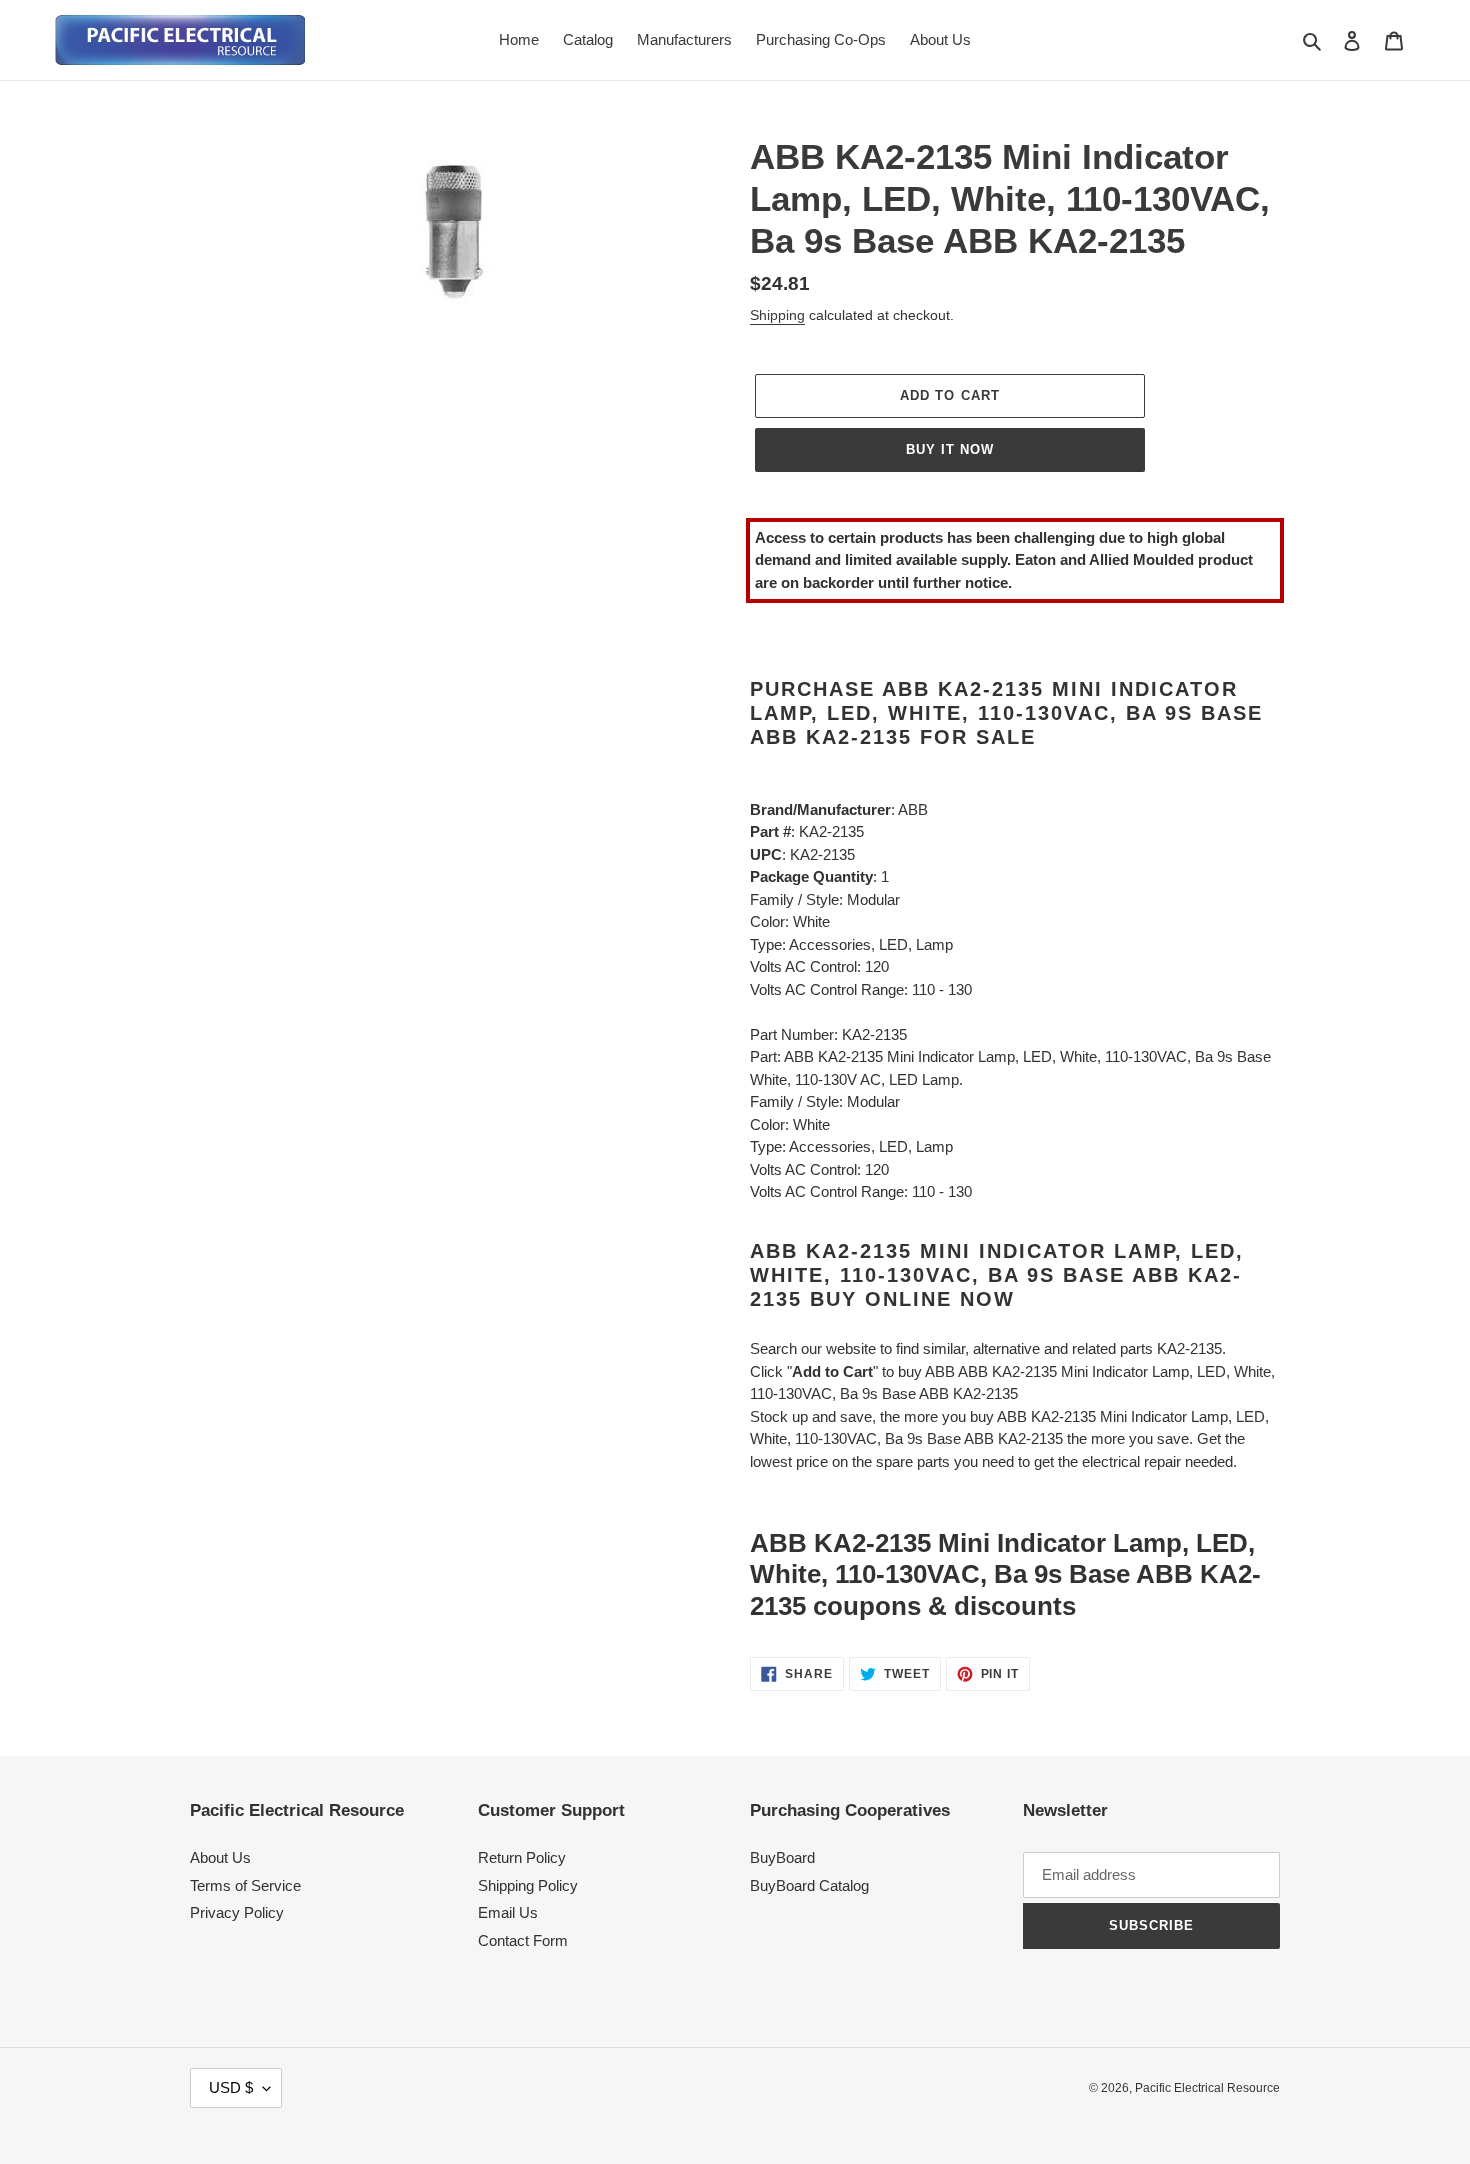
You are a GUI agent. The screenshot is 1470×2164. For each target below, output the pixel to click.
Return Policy (522, 1857)
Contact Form (523, 1940)
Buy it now (950, 449)
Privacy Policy (237, 1912)
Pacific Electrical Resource (1207, 2088)
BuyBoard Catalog (809, 1885)
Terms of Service (245, 1885)
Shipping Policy (528, 1885)
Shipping (777, 315)
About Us (220, 1857)
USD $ (231, 2087)
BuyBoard (782, 1857)
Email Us (508, 1912)
